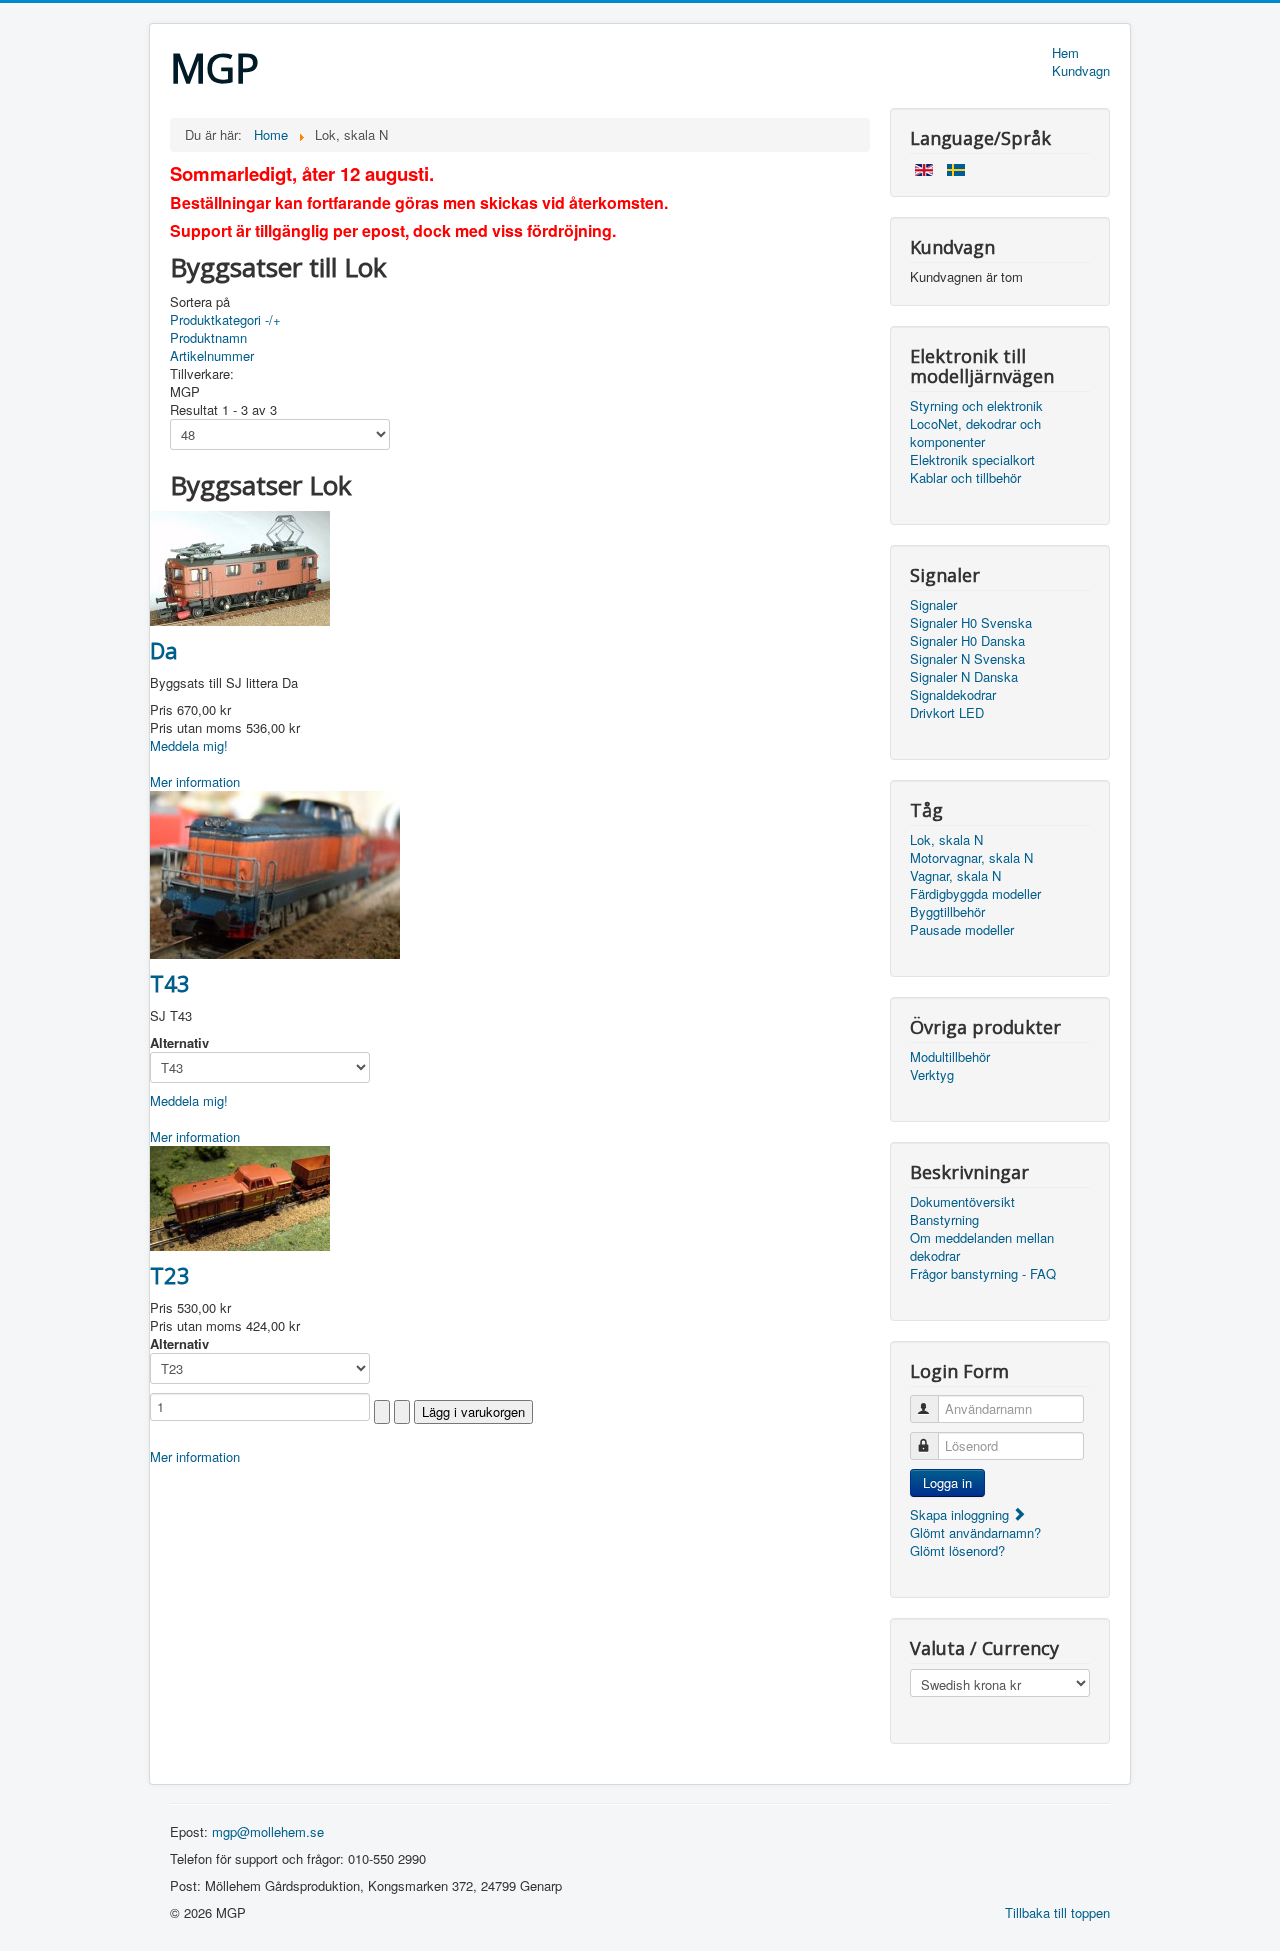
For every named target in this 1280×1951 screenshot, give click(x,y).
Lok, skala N (946, 840)
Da (164, 650)
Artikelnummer (212, 355)
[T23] (240, 1196)
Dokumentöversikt (962, 1202)
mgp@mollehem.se (268, 1831)
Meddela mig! (189, 745)
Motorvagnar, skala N (971, 858)
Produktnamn (208, 337)
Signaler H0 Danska (967, 641)
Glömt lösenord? (957, 1550)
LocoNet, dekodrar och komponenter (975, 433)
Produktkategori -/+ (225, 319)
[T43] (275, 872)
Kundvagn (1081, 71)
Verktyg (932, 1075)
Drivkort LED (947, 713)
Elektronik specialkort (972, 460)
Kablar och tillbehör (965, 478)
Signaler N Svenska (967, 659)
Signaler (933, 605)
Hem (1065, 53)
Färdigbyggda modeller (975, 894)
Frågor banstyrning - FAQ (983, 1274)
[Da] (240, 566)
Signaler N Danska (964, 677)
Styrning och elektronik (976, 406)
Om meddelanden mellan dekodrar (982, 1247)
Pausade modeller (962, 930)
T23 (170, 1275)
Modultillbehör (950, 1057)
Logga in (947, 1482)
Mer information (195, 781)
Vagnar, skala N (955, 876)
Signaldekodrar (953, 695)
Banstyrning (944, 1220)
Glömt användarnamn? (975, 1532)
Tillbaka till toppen (1057, 1912)
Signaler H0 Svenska (971, 623)
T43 (170, 983)
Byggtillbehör (947, 912)
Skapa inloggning (961, 1514)
